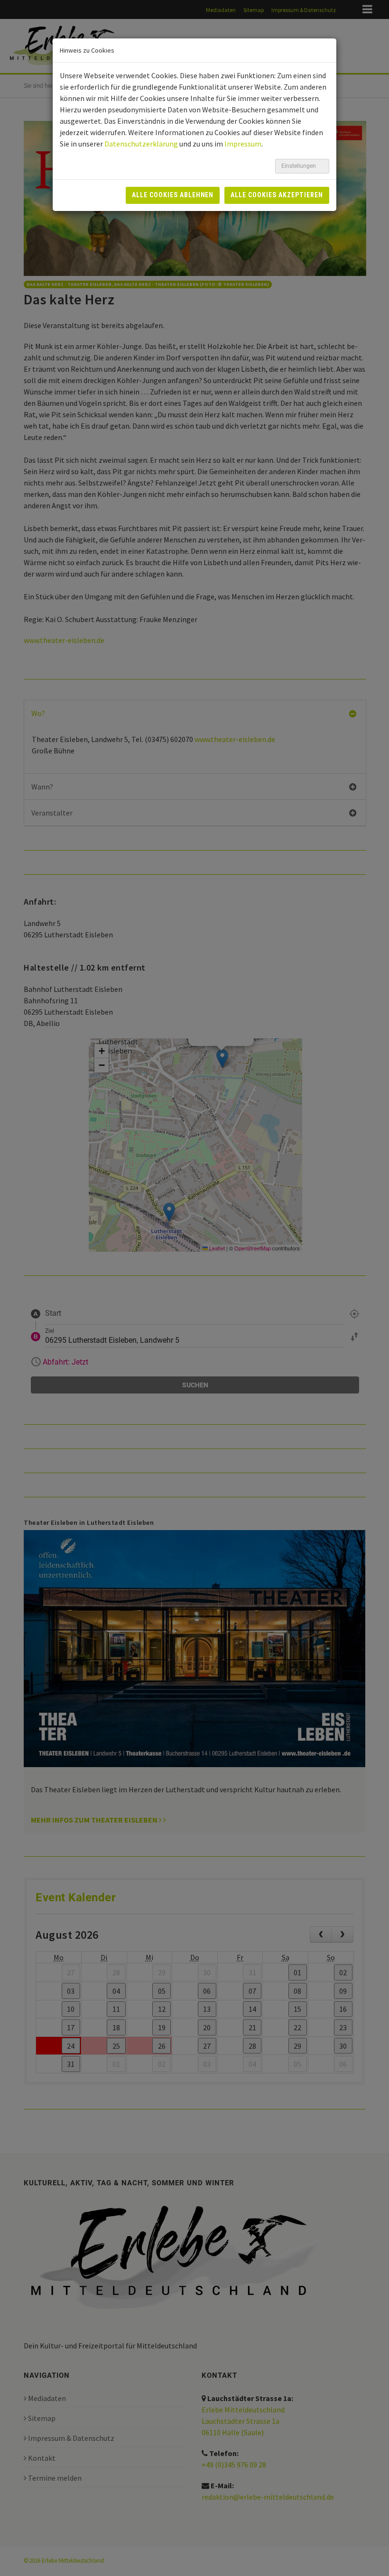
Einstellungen (299, 166)
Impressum (243, 144)
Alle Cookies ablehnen (173, 195)
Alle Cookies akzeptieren (277, 195)
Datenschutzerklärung (141, 144)
